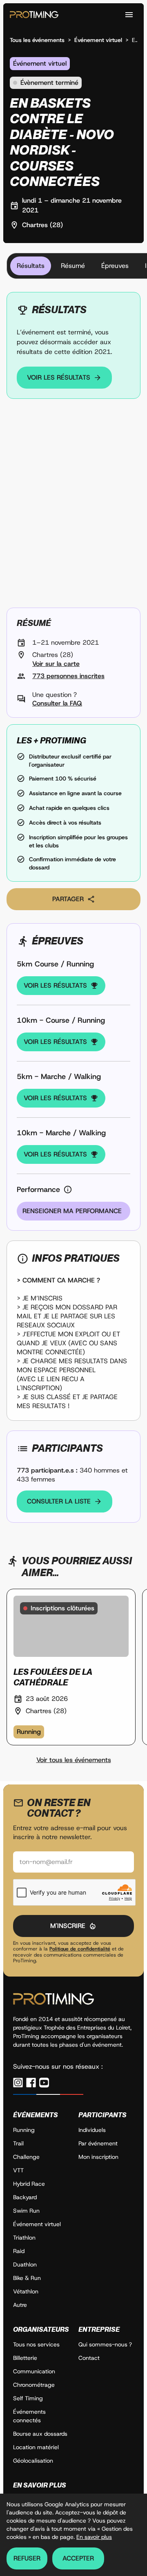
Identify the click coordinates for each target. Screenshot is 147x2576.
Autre (20, 2305)
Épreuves (115, 266)
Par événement (98, 2143)
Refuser (27, 2558)
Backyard (25, 2197)
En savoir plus (94, 2537)
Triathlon (24, 2238)
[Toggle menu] (129, 15)
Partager (68, 899)
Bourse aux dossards (40, 2434)
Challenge (26, 2157)
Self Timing (28, 2398)
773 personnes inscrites (68, 676)
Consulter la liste (59, 1501)
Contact (89, 2358)
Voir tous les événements (74, 1760)
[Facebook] (31, 2083)
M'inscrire (68, 1926)
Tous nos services (36, 2344)
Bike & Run (27, 2278)
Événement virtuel (98, 40)
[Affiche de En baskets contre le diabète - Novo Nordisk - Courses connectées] (73, 506)
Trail (18, 2143)
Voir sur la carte (56, 664)
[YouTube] (44, 2083)
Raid (19, 2251)
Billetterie (25, 2358)
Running (24, 2130)
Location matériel (36, 2447)
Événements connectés (29, 2416)
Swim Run (26, 2211)
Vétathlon (26, 2291)
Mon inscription (98, 2157)
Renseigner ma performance (72, 1211)
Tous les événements (37, 40)
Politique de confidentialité (80, 1949)
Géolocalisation (33, 2461)
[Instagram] (18, 2083)
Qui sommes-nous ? (105, 2344)
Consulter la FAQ (57, 703)
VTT (18, 2170)
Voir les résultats (59, 377)
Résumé (73, 266)
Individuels (92, 2130)
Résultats (31, 266)
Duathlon (25, 2264)
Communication (34, 2371)
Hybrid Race (29, 2184)
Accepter (78, 2558)
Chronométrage (34, 2385)
